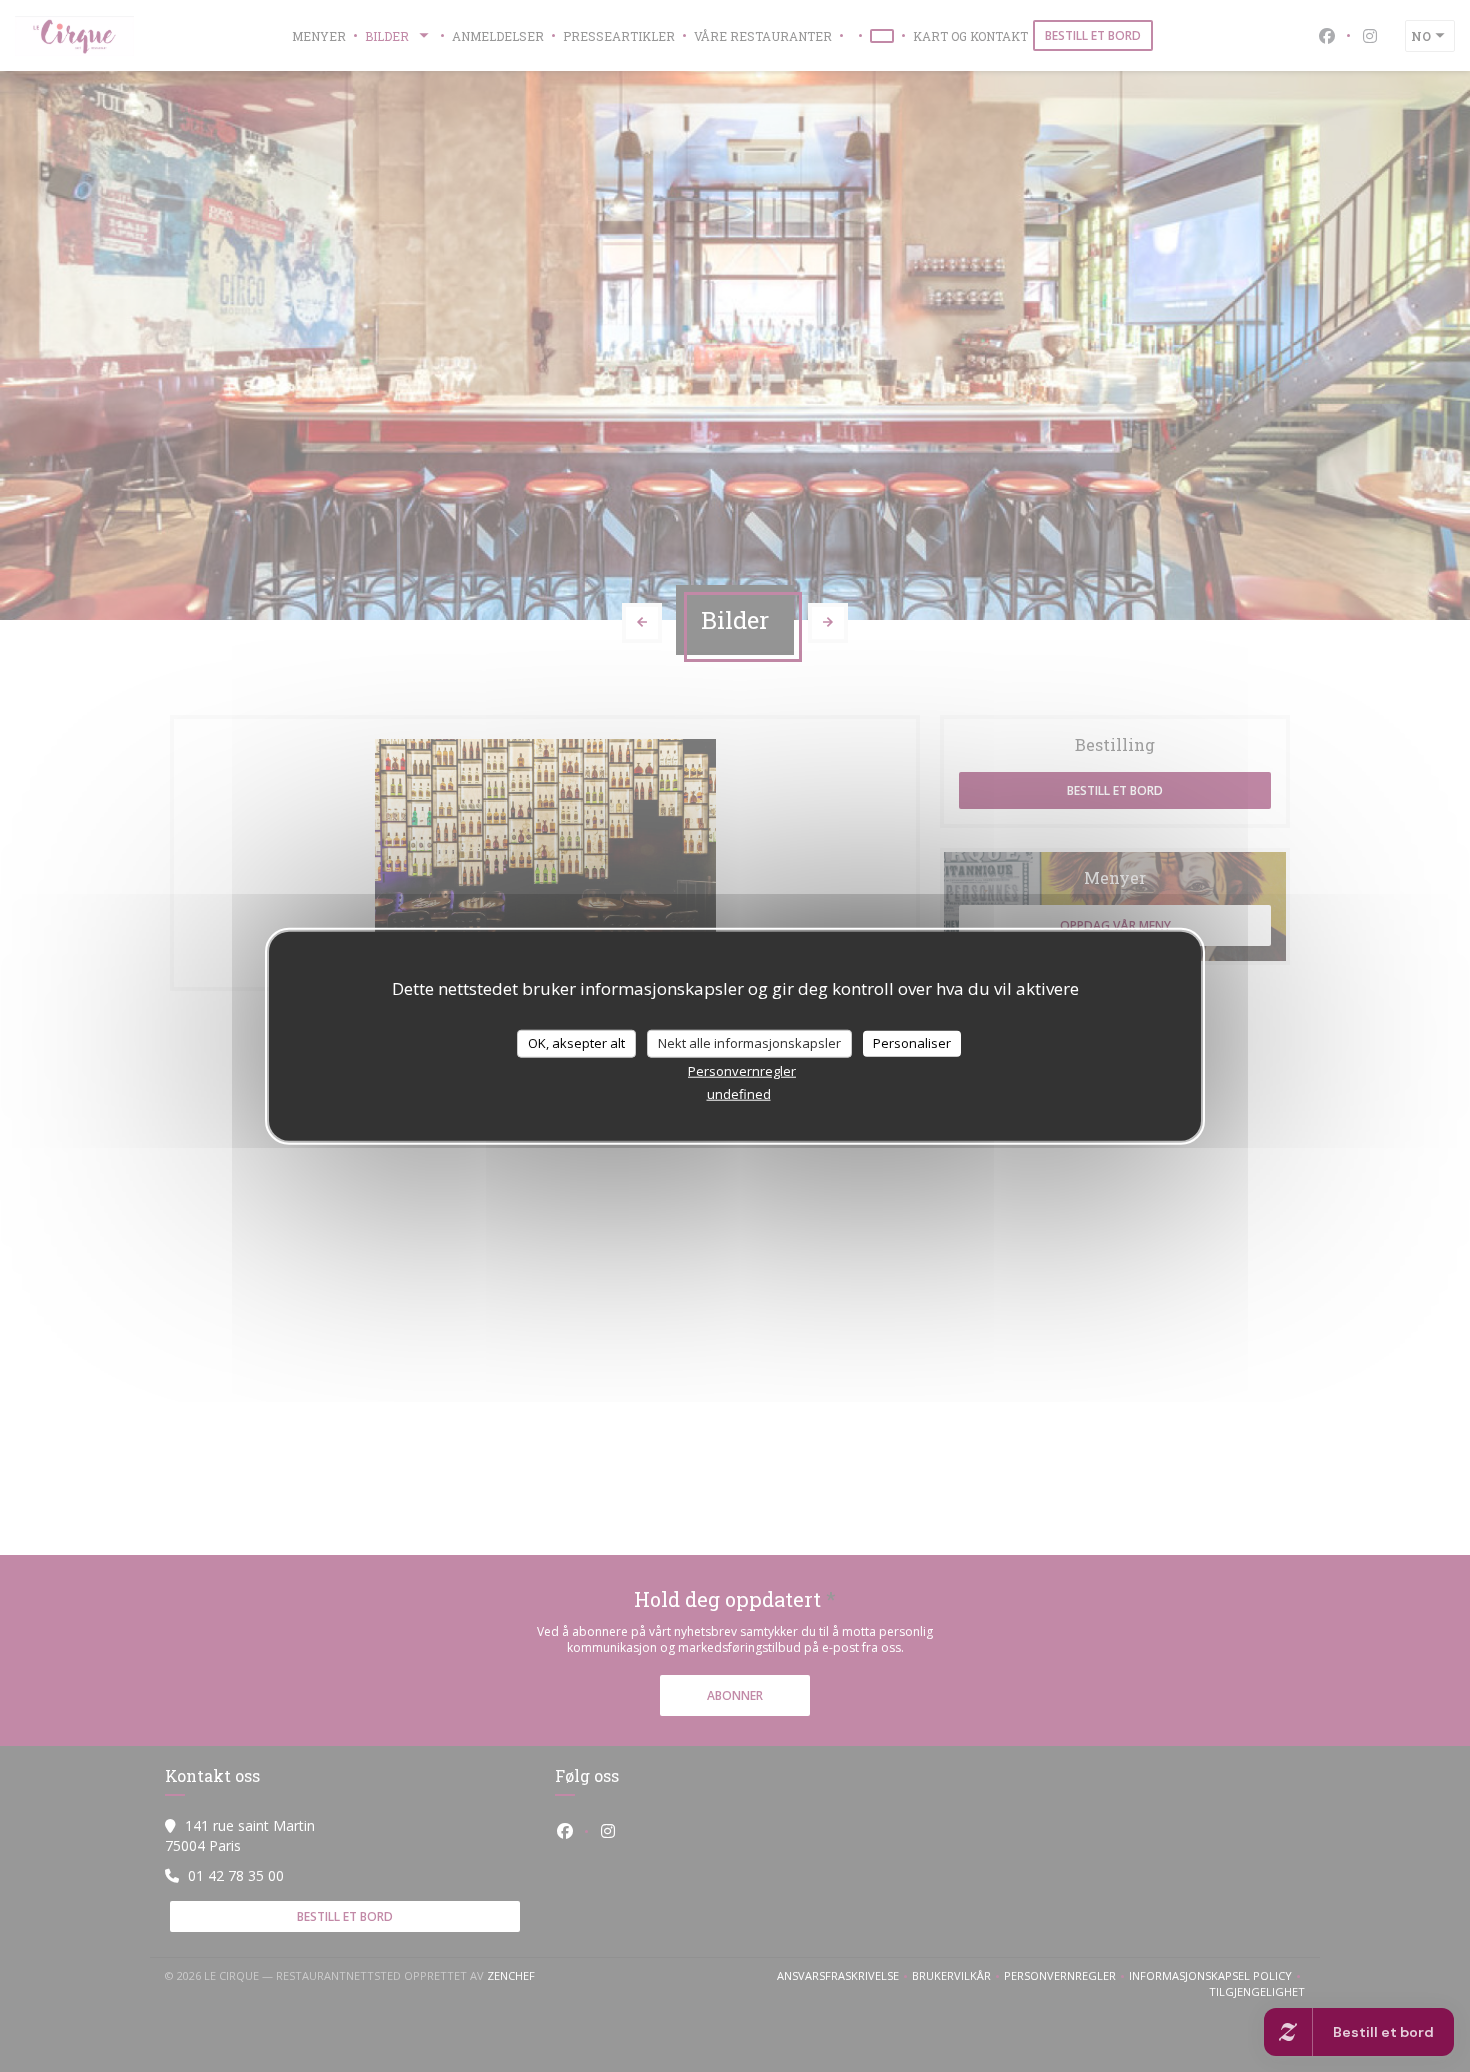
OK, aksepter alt (576, 1043)
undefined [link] (739, 1093)
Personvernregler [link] (742, 1070)
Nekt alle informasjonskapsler (749, 1043)
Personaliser (912, 1043)
